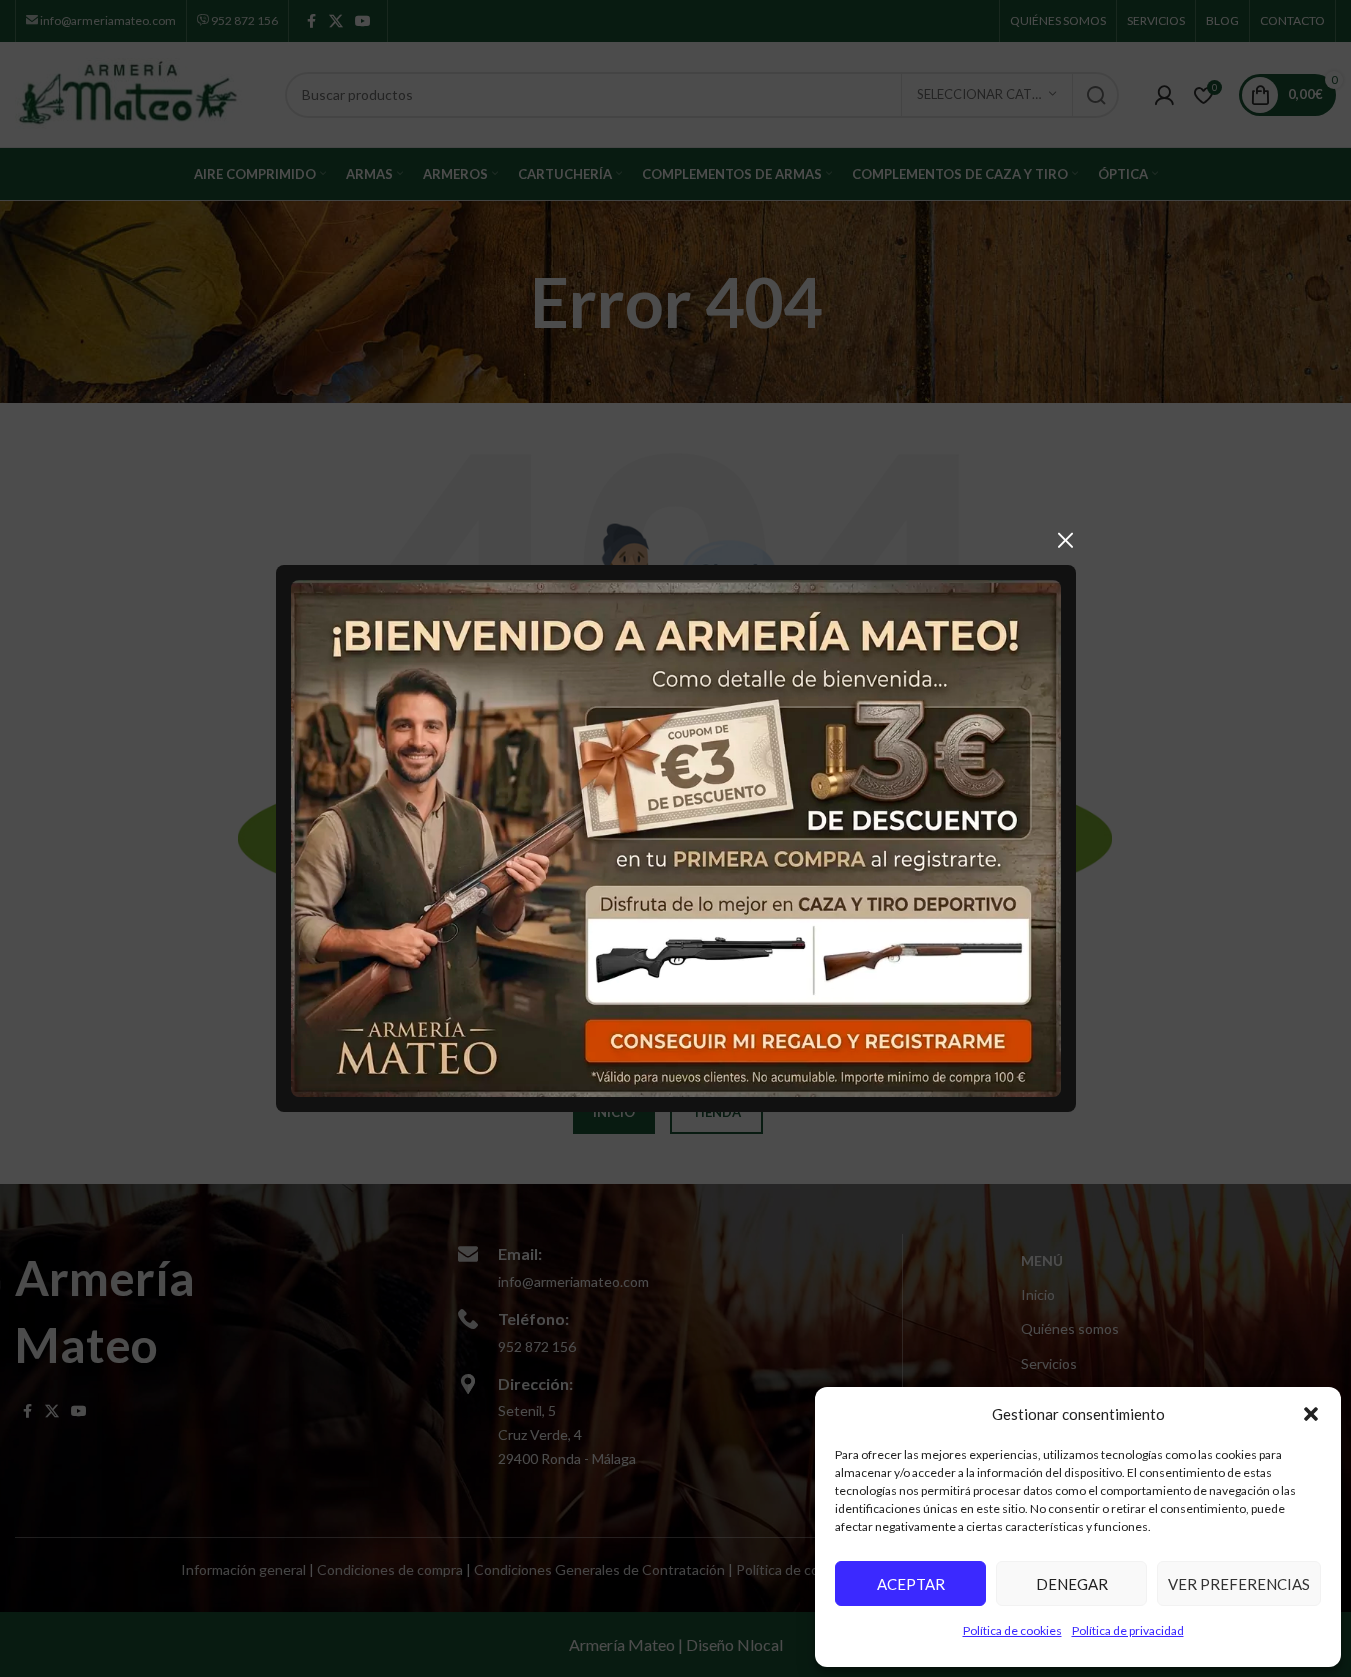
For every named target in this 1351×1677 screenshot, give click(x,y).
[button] (1311, 1414)
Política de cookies (1012, 1630)
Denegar (1072, 1584)
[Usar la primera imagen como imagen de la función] (676, 836)
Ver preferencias (1239, 1584)
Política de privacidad (1128, 1630)
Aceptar (911, 1584)
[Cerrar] (1066, 540)
